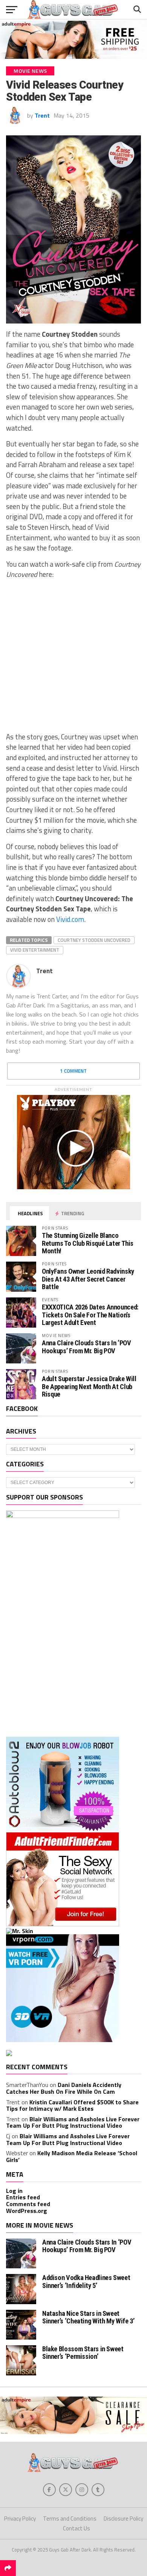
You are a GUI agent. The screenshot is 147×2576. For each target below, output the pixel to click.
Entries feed (23, 2197)
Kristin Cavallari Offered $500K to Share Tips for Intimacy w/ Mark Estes (72, 2105)
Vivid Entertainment (35, 950)
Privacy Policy (20, 2518)
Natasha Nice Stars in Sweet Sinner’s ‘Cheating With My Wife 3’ (88, 2317)
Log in (14, 2191)
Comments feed (28, 2204)
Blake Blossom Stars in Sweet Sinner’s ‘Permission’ (83, 2353)
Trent (42, 115)
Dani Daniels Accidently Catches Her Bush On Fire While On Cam (64, 2088)
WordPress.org (27, 2211)
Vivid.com (70, 919)
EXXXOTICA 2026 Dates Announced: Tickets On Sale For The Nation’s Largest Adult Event (90, 1315)
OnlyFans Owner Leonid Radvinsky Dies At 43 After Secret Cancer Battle (88, 1279)
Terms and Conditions (70, 2518)
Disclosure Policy (123, 2518)
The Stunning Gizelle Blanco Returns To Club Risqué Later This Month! (88, 1243)
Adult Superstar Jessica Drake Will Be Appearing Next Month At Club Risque (89, 1386)
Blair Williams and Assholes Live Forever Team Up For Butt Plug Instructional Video (73, 2122)
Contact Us (77, 2528)
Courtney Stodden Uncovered (94, 940)
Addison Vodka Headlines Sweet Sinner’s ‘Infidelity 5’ (86, 2281)
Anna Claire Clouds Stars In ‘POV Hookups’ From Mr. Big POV (86, 1347)
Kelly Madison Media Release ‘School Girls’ (72, 2156)
